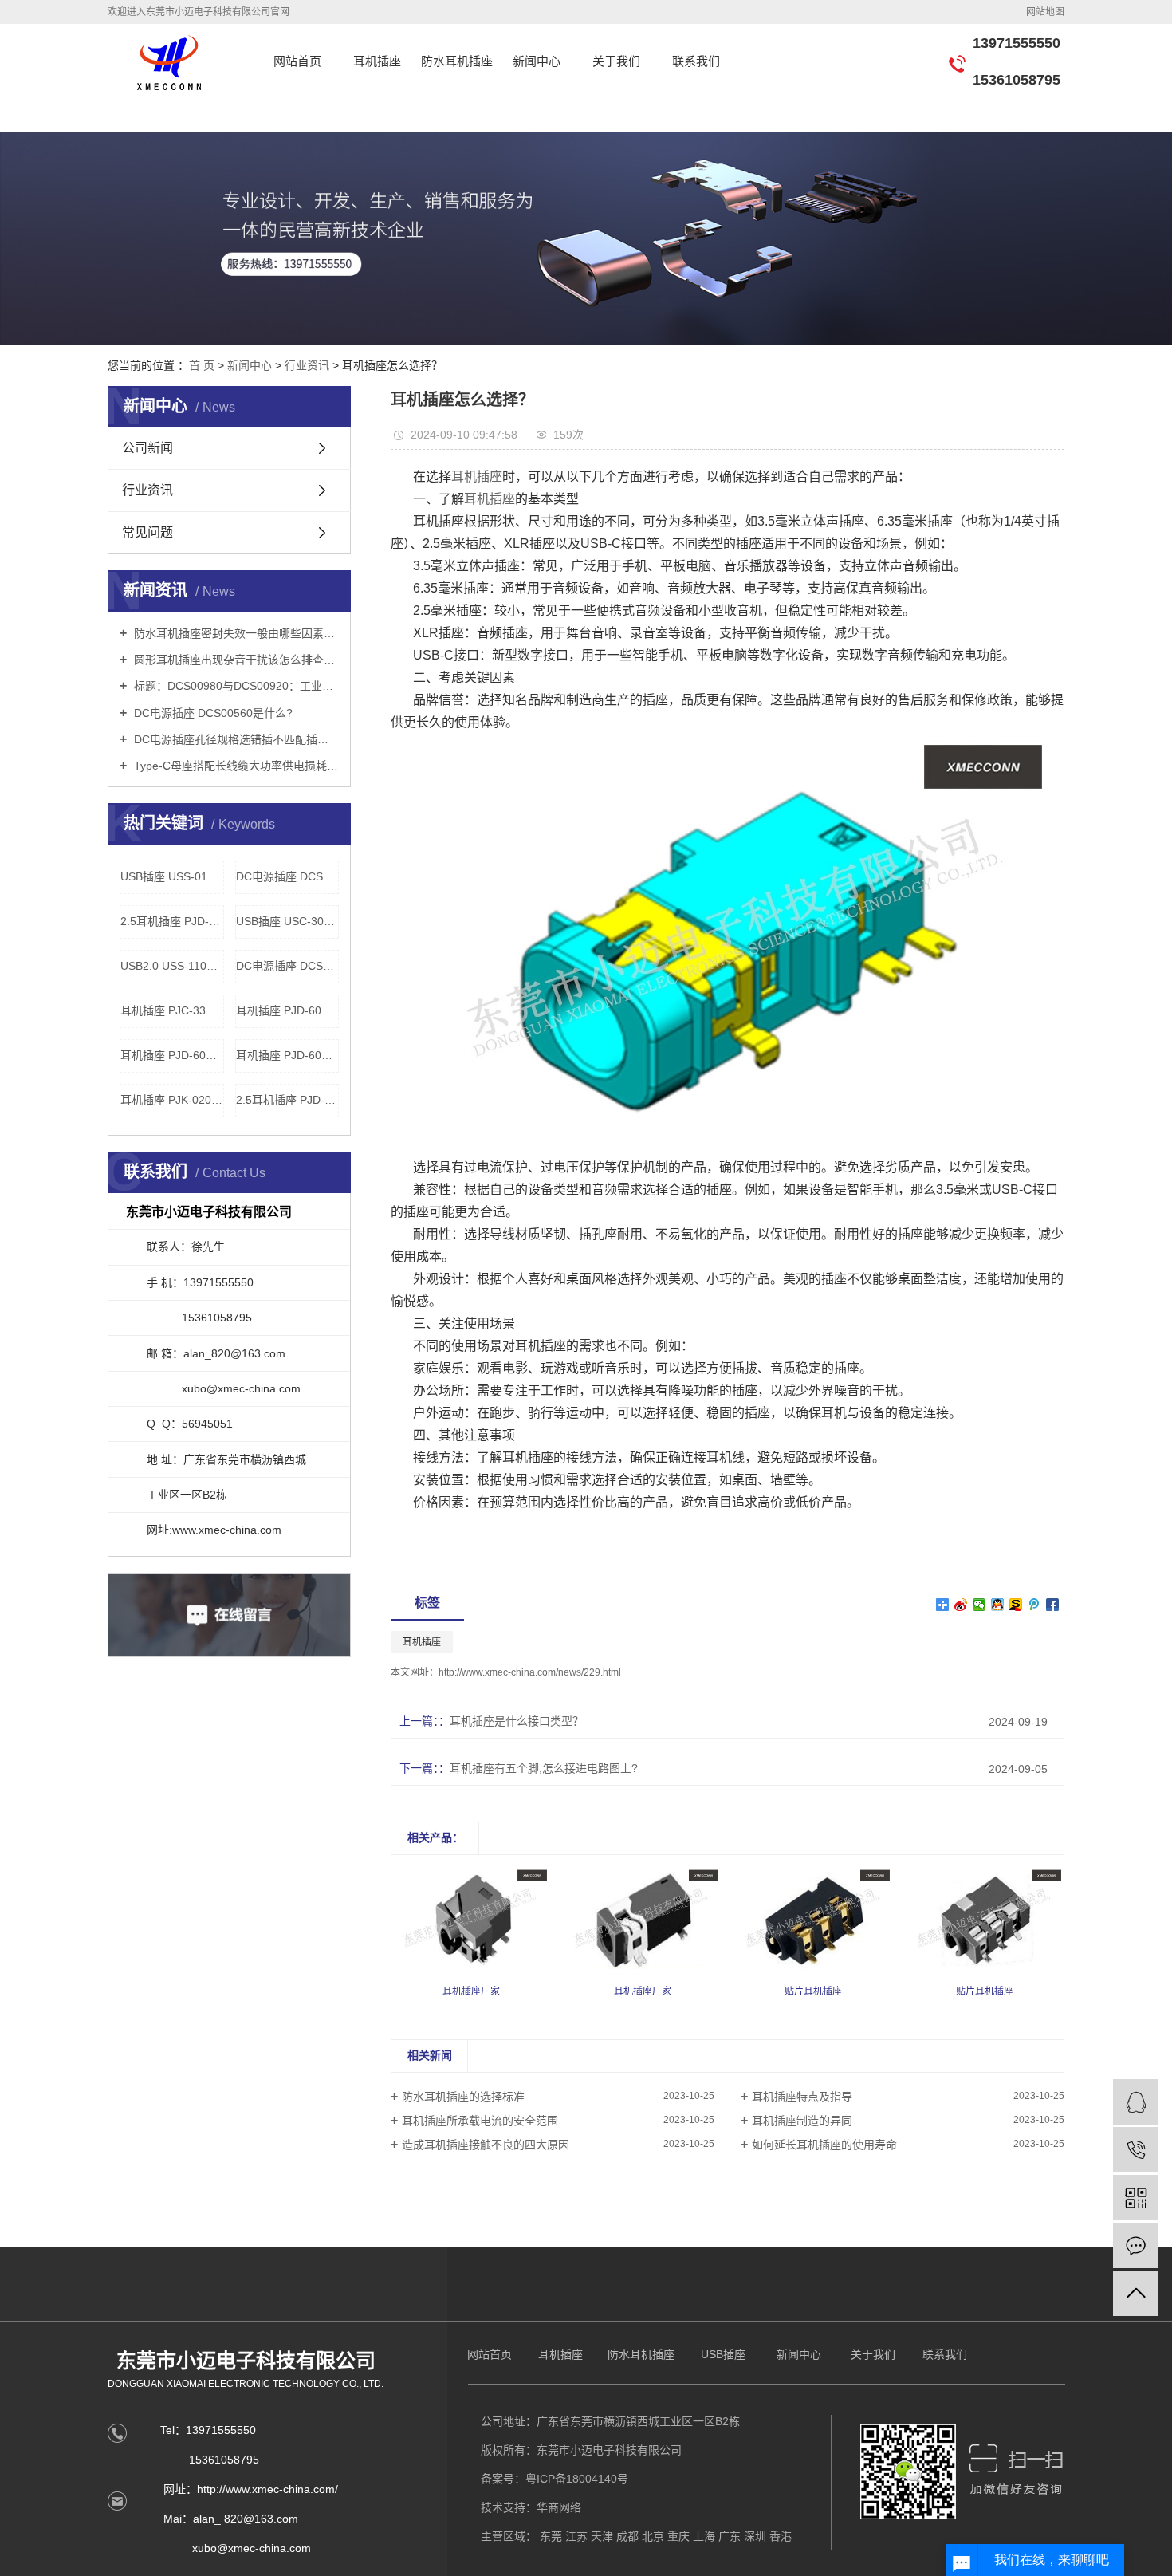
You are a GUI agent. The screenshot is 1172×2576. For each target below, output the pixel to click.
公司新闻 (147, 448)
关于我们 (616, 61)
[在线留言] (1136, 2245)
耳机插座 (377, 61)
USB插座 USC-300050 (288, 921)
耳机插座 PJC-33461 (172, 1010)
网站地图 (1045, 12)
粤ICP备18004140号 (577, 2479)
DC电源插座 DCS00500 (288, 876)
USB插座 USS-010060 (172, 876)
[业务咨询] (1136, 2102)
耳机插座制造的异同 (802, 2121)
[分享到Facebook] (1053, 1605)
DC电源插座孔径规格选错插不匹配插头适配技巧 (235, 739)
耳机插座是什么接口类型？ (517, 1721)
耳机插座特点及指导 (802, 2097)
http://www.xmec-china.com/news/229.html (530, 1672)
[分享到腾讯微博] (1034, 1605)
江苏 (576, 2536)
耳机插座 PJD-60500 (288, 1055)
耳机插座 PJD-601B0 (172, 1055)
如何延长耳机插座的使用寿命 (824, 2145)
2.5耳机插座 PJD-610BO (172, 921)
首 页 (202, 365)
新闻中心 (537, 61)
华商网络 (559, 2507)
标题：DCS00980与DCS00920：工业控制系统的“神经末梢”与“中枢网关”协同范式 (235, 686)
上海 (704, 2536)
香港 (781, 2536)
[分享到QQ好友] (998, 1605)
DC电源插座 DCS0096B (288, 966)
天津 (602, 2536)
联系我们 (696, 61)
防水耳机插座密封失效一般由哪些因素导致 (235, 633)
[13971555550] (1136, 2150)
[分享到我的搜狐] (1016, 1605)
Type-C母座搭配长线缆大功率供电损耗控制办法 (235, 766)
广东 (730, 2536)
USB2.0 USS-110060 (172, 966)
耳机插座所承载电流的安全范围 (480, 2121)
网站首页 (297, 61)
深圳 (755, 2536)
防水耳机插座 (457, 61)
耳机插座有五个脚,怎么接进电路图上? (544, 1768)
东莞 (551, 2536)
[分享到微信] (979, 1605)
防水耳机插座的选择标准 (463, 2097)
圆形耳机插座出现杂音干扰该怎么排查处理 (235, 660)
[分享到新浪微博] (961, 1605)
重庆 (678, 2536)
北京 (653, 2536)
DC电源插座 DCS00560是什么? (212, 713)
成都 (627, 2536)
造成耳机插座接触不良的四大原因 (486, 2145)
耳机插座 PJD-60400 (288, 1010)
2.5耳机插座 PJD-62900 (288, 1100)
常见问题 (147, 532)
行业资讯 (309, 365)
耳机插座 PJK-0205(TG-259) (172, 1100)
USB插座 (723, 2354)
